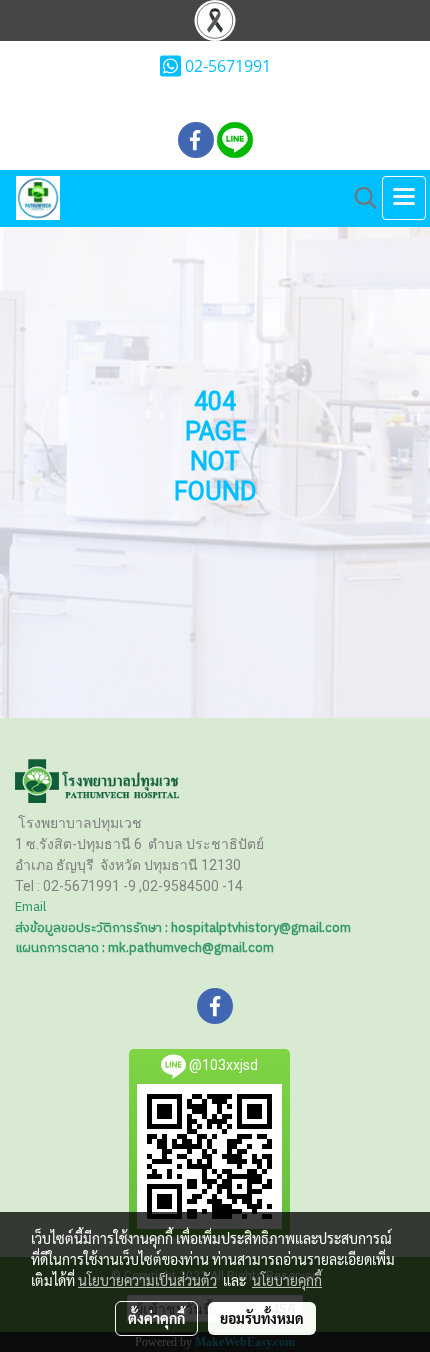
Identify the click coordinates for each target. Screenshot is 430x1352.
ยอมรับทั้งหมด (262, 1318)
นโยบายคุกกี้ (287, 1280)
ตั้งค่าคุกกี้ (156, 1318)
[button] (359, 198)
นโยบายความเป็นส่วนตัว (147, 1280)
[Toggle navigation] (404, 198)
